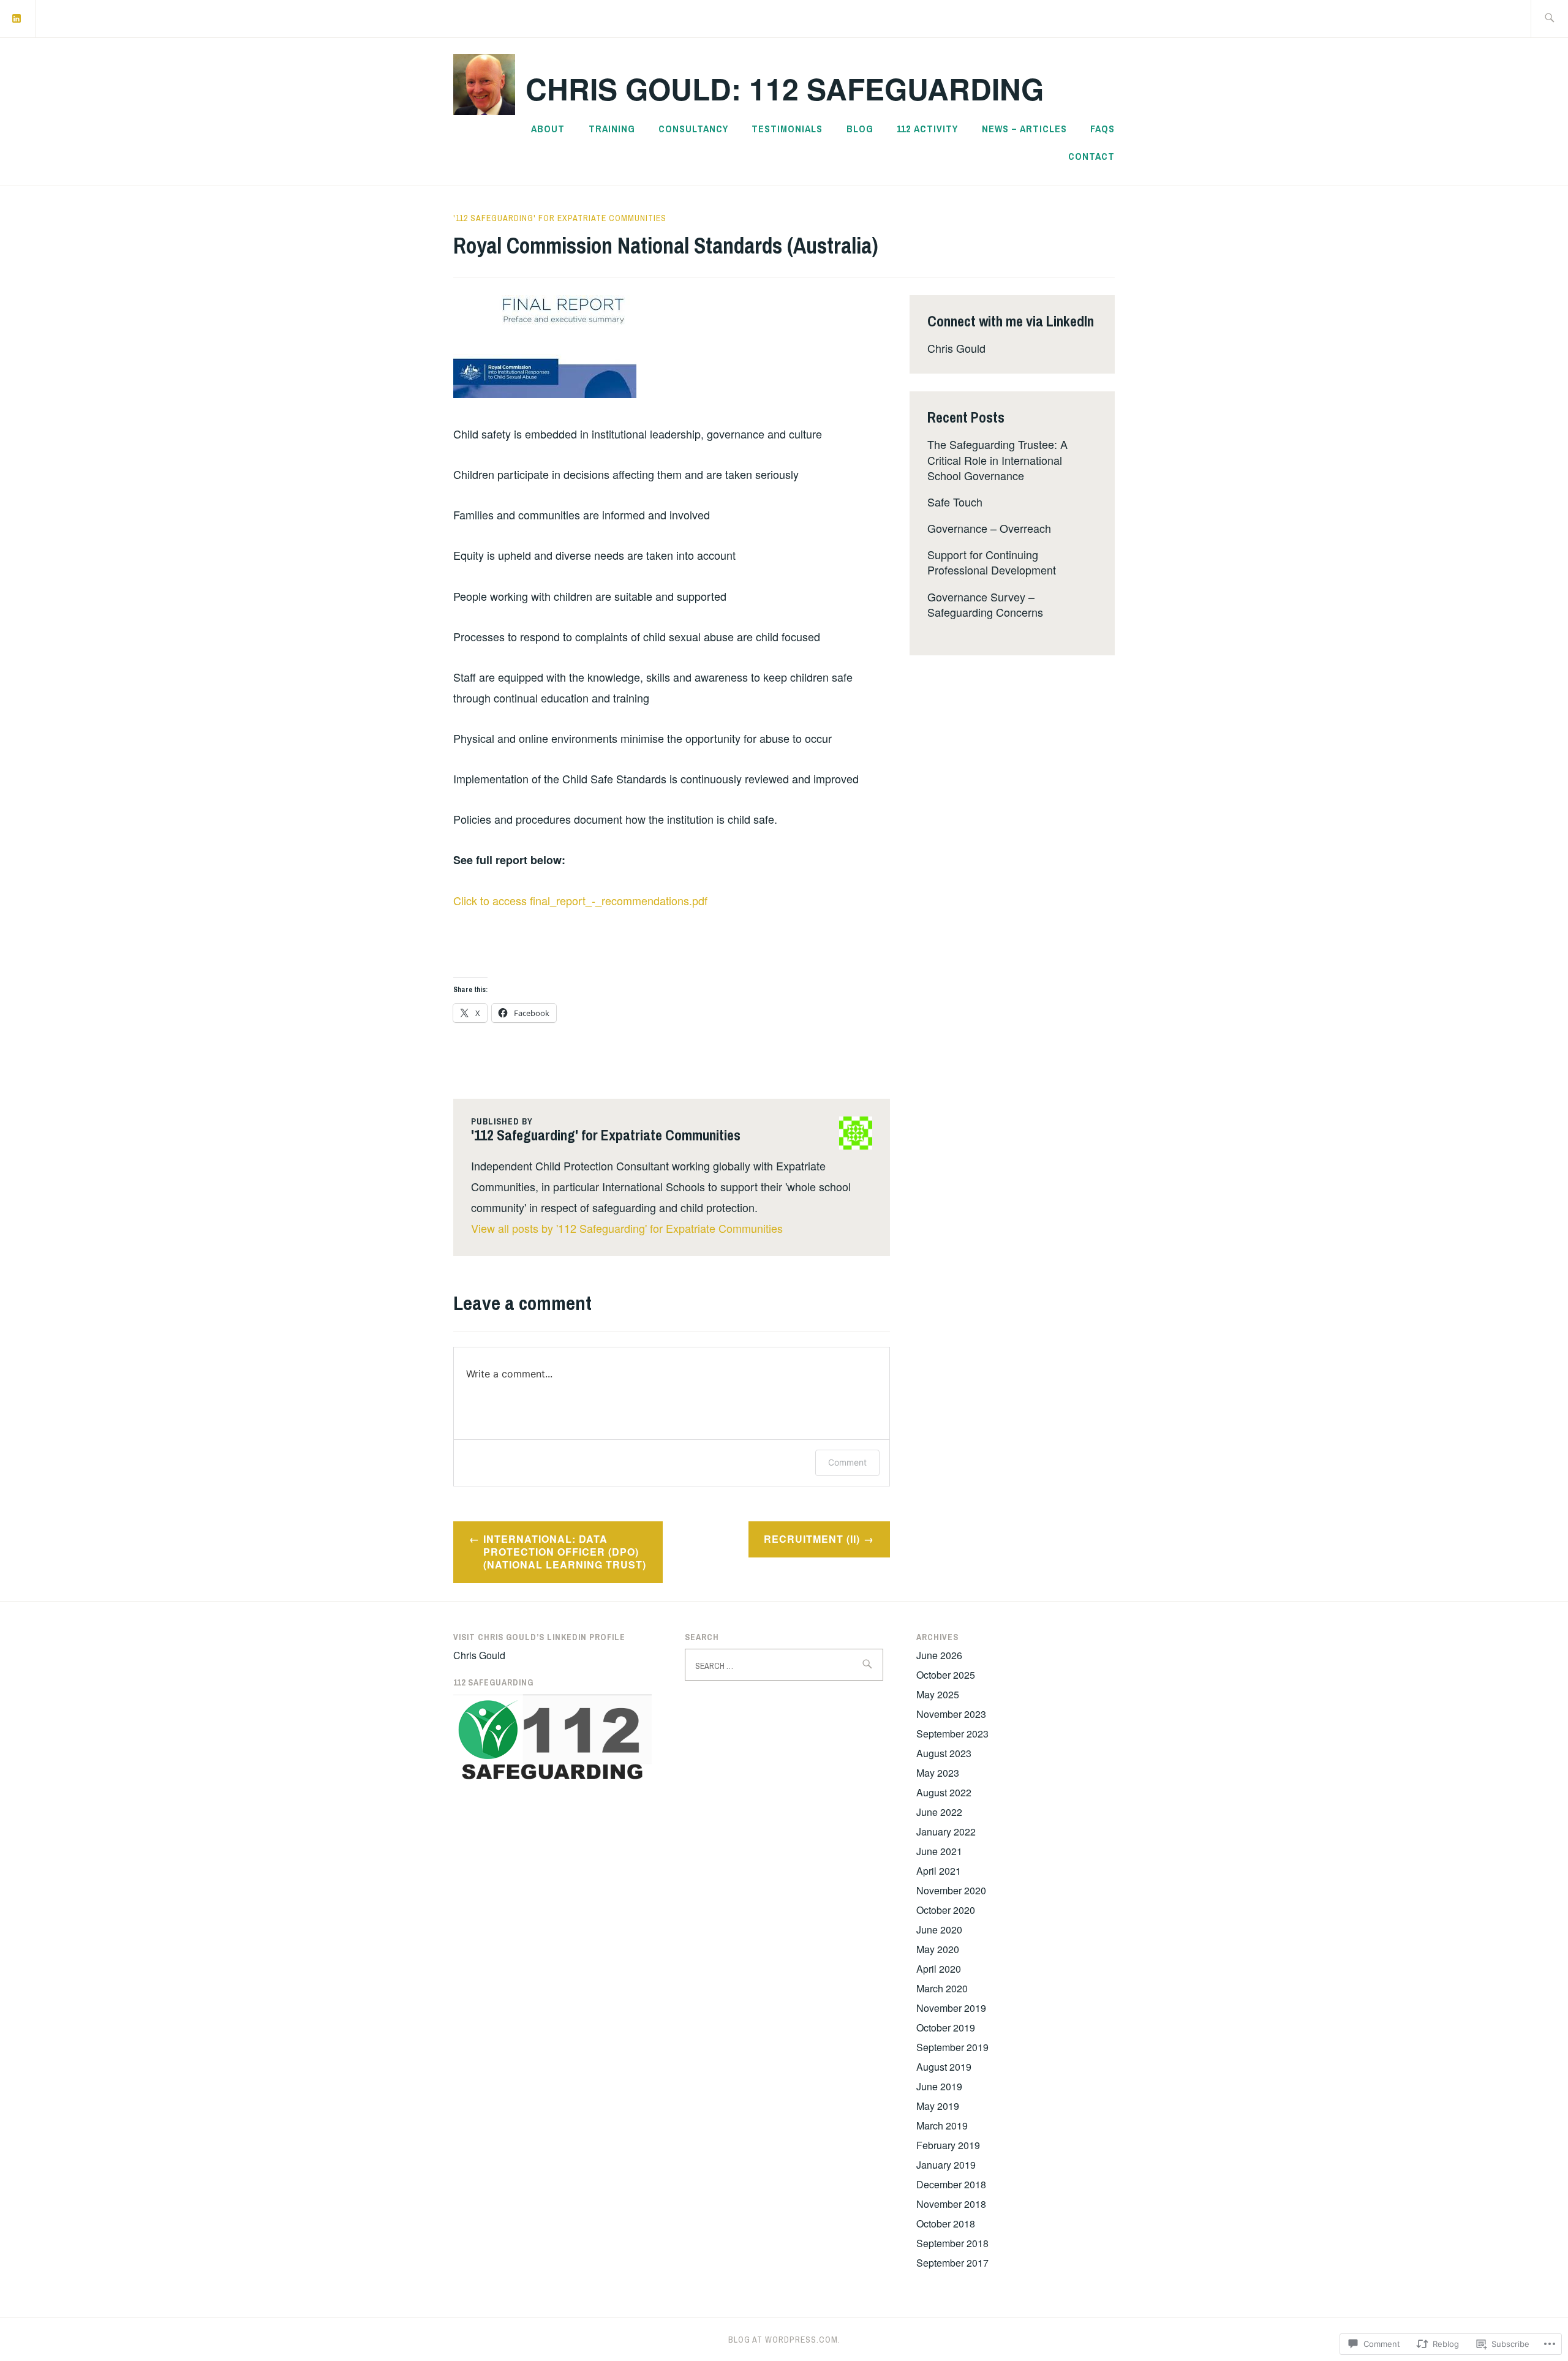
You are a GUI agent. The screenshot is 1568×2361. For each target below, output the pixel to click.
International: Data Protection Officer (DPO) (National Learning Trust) (565, 1552)
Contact (1091, 156)
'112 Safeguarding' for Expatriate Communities (560, 218)
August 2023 (944, 1753)
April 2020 (939, 1969)
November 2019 (951, 2008)
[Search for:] (1549, 19)
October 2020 (946, 1910)
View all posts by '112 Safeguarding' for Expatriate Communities (627, 1228)
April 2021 (939, 1871)
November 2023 (951, 1714)
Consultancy (693, 129)
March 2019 (942, 2126)
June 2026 (939, 1655)
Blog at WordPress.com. (784, 2340)
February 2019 (948, 2145)
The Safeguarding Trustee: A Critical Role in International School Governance (997, 459)
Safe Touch (955, 502)
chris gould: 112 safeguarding (785, 88)
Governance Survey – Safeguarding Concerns (985, 604)
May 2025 (938, 1694)
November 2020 (951, 1890)
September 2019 (952, 2047)
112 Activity (927, 129)
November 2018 (951, 2204)
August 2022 (944, 1792)
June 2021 (939, 1851)
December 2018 (951, 2184)
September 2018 (952, 2243)
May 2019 (938, 2106)
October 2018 (946, 2224)
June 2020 (939, 1930)
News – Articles (1024, 129)
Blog (860, 129)
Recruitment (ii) (812, 1539)
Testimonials (787, 129)
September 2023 (952, 1734)
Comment (847, 1462)
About (548, 129)
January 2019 (946, 2165)
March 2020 (942, 1988)
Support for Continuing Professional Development (992, 562)
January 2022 (946, 1832)
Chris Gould (956, 348)
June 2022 (939, 1812)
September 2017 (952, 2263)
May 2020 (938, 1949)
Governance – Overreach (989, 528)
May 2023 (938, 1773)
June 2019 (939, 2086)
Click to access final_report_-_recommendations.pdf (580, 900)
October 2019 (946, 2028)
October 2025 (946, 1675)
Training (612, 129)
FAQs (1102, 129)
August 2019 (944, 2067)
